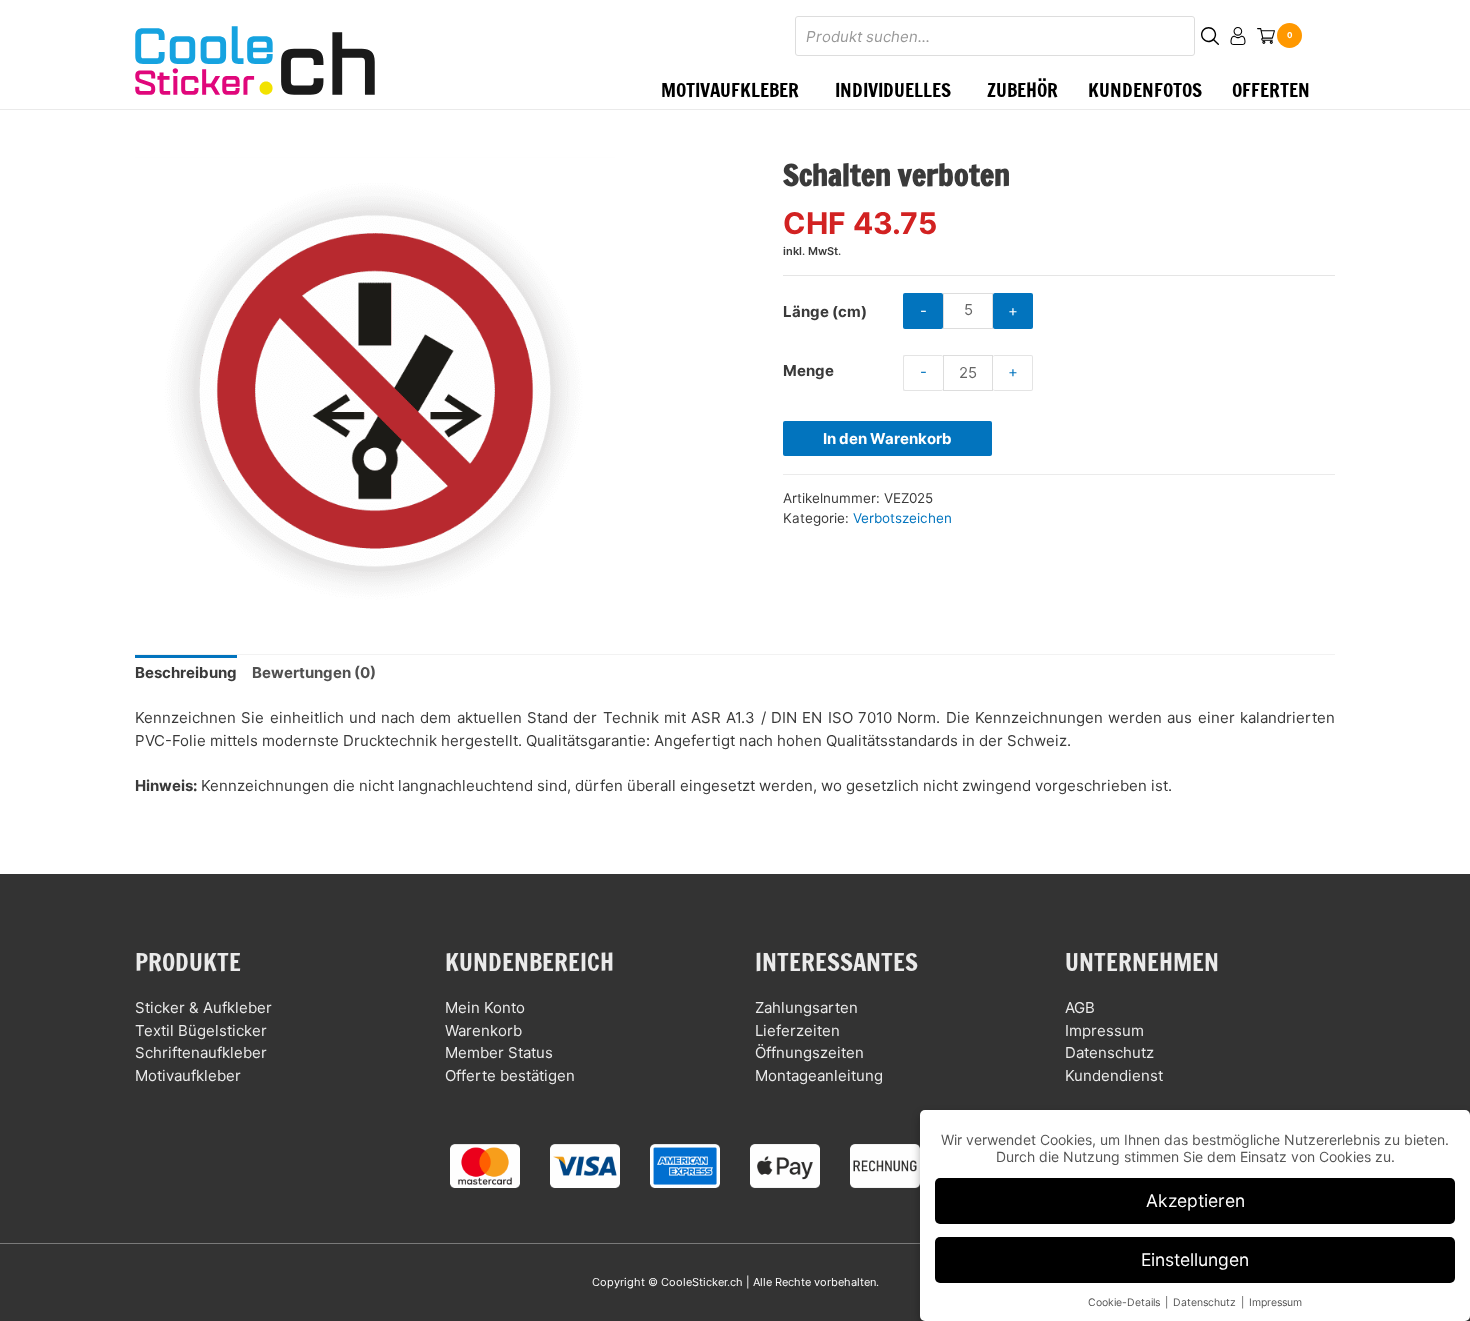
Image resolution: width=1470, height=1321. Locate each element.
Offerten (1271, 89)
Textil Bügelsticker (201, 1030)
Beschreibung (186, 672)
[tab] (186, 674)
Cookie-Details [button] (1125, 1302)
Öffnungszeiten (809, 1052)
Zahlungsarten (806, 1007)
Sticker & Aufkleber (203, 1007)
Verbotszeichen (902, 518)
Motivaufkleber (188, 1075)
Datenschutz (1109, 1052)
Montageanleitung (819, 1075)
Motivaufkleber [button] (730, 89)
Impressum (1104, 1030)
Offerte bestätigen (510, 1075)
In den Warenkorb (887, 438)
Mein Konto (485, 1007)
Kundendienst (1114, 1075)
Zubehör (1022, 89)
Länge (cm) (825, 311)
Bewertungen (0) (314, 672)
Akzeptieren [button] (1195, 1200)
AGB (1080, 1007)
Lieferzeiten (797, 1030)
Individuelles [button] (893, 89)
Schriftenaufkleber (201, 1052)
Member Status (499, 1052)
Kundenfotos (1145, 89)
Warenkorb (483, 1030)
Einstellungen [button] (1195, 1259)
